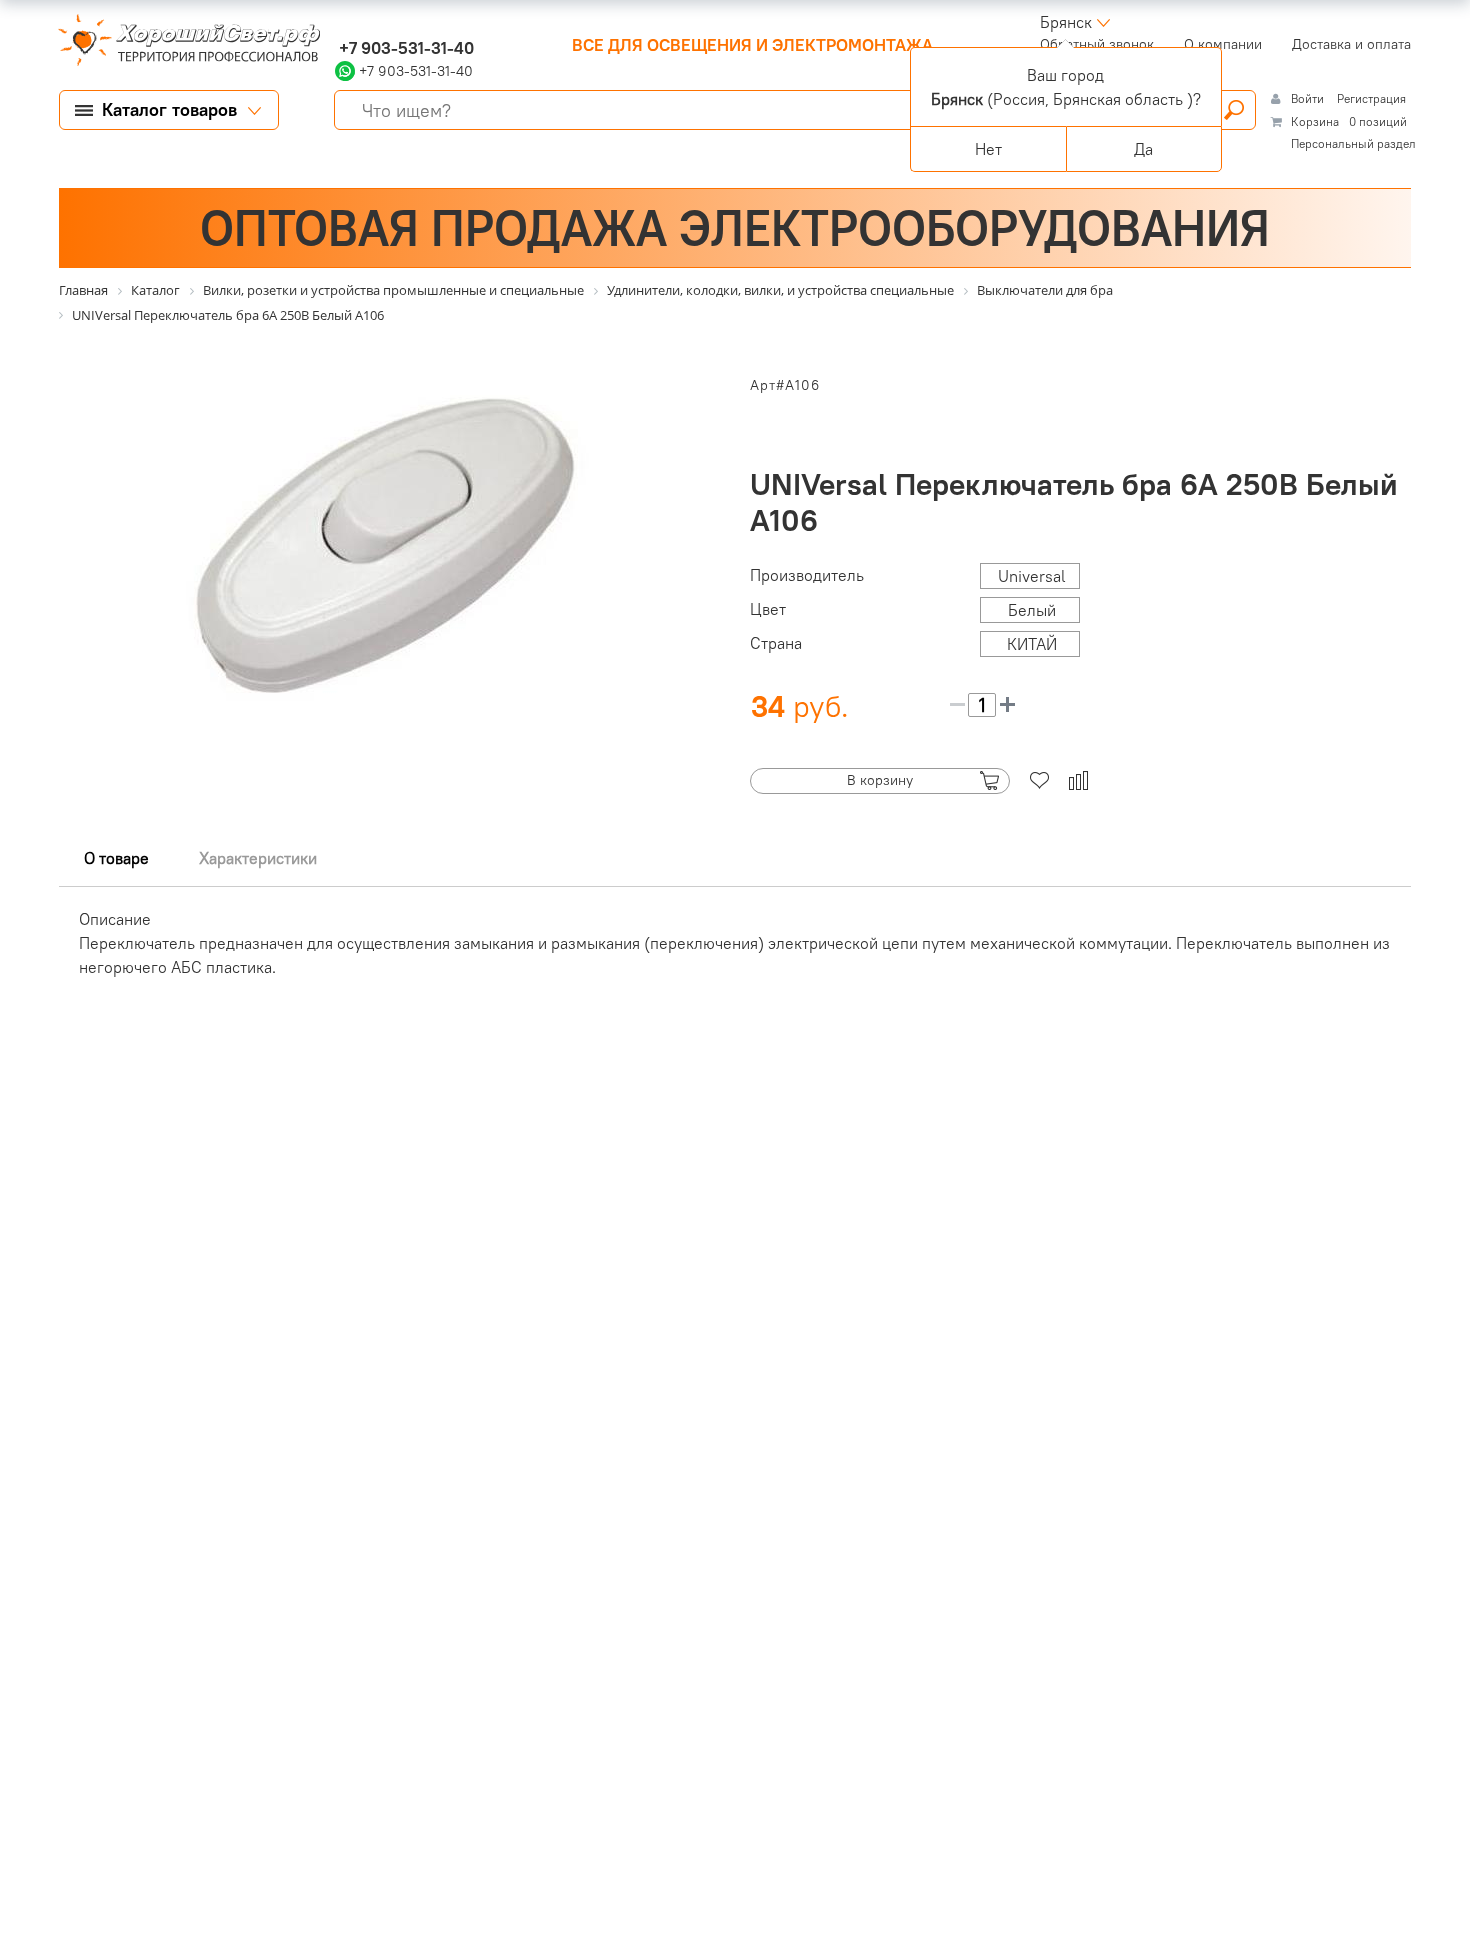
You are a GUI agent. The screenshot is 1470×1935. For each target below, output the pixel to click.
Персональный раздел (1353, 143)
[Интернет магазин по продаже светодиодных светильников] (182, 42)
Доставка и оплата (1351, 44)
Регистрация (1371, 98)
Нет (988, 149)
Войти (1309, 98)
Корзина (1315, 121)
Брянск (1066, 22)
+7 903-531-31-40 (404, 48)
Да (1143, 149)
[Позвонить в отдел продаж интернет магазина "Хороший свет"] (339, 22)
